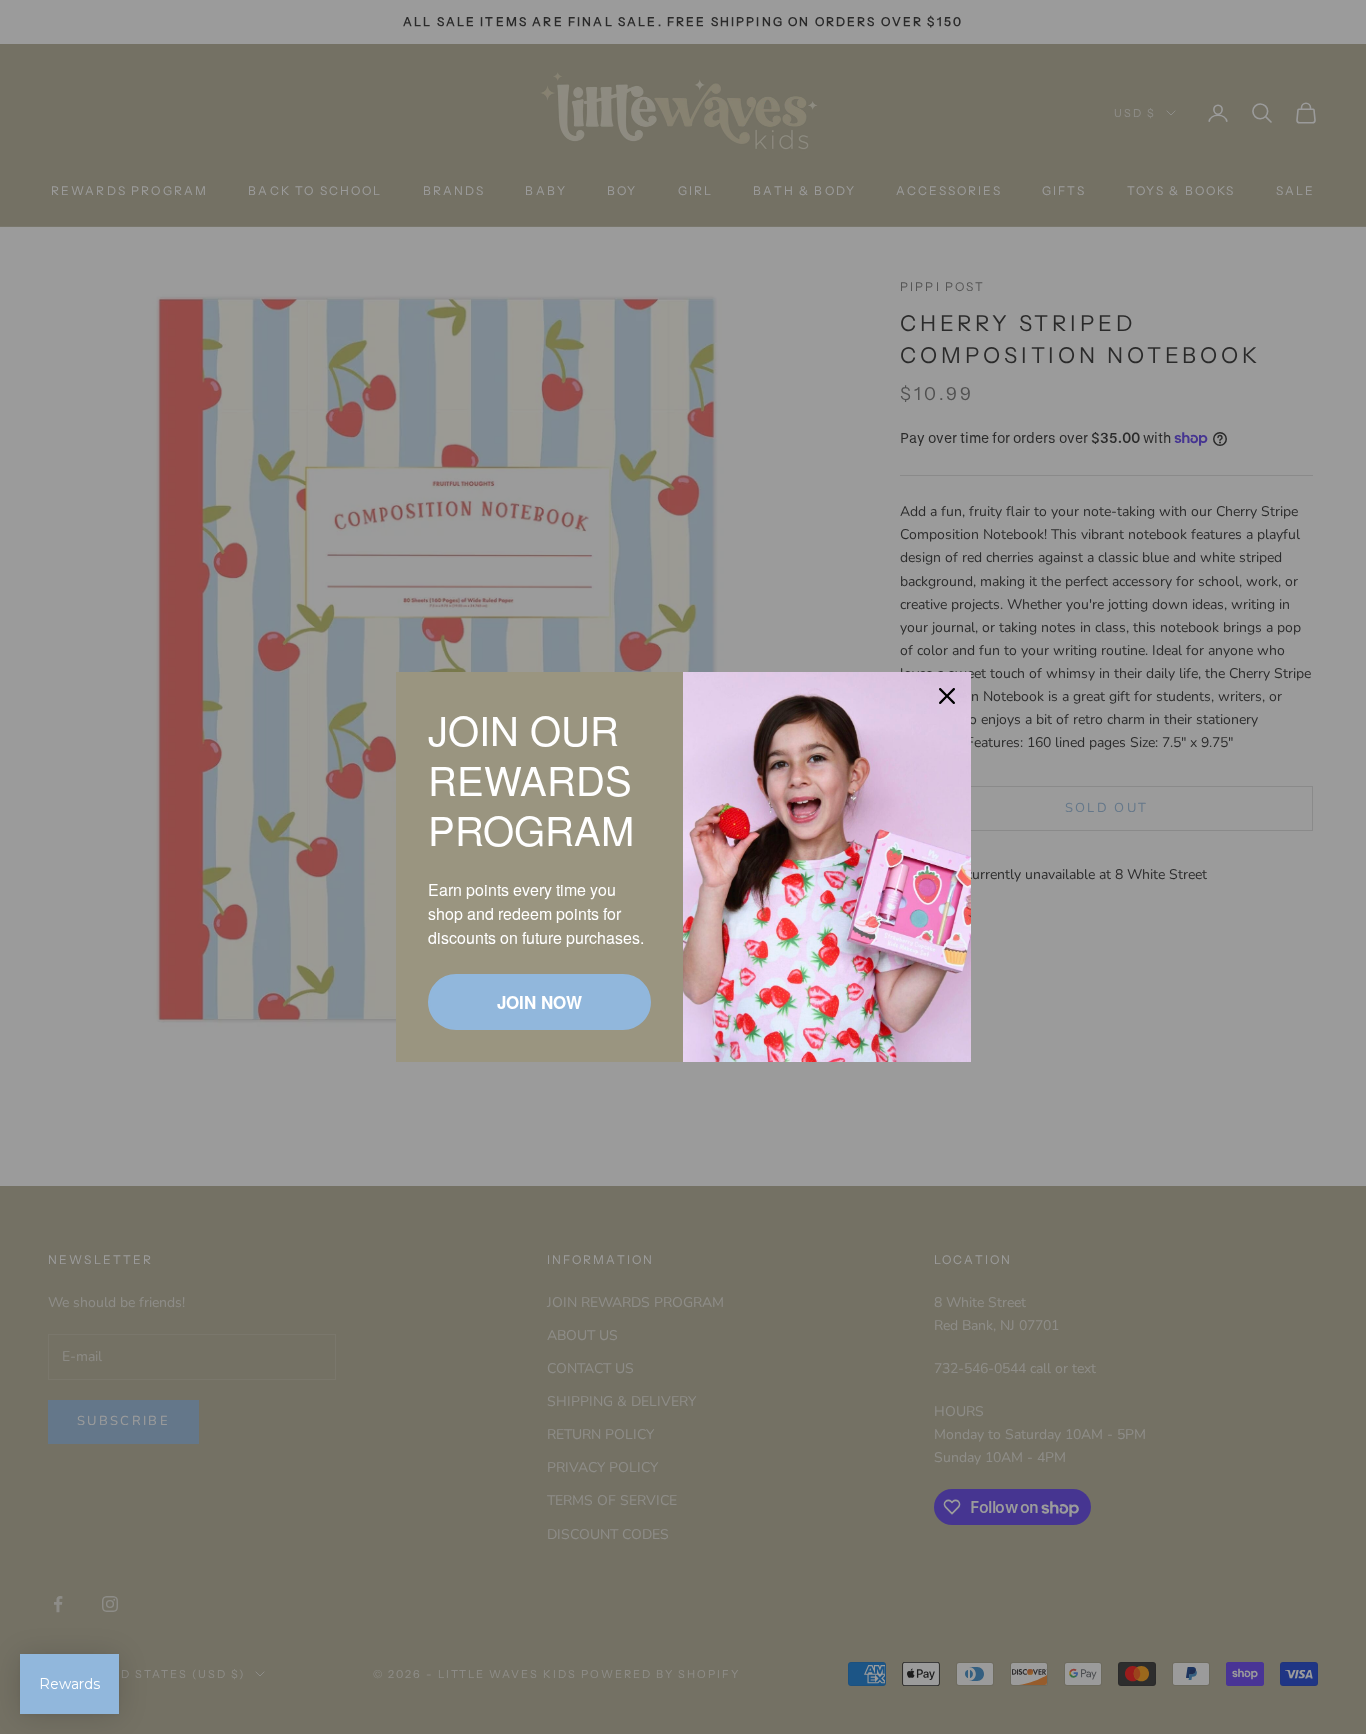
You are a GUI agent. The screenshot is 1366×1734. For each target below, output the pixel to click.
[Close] (947, 696)
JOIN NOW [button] (539, 1002)
